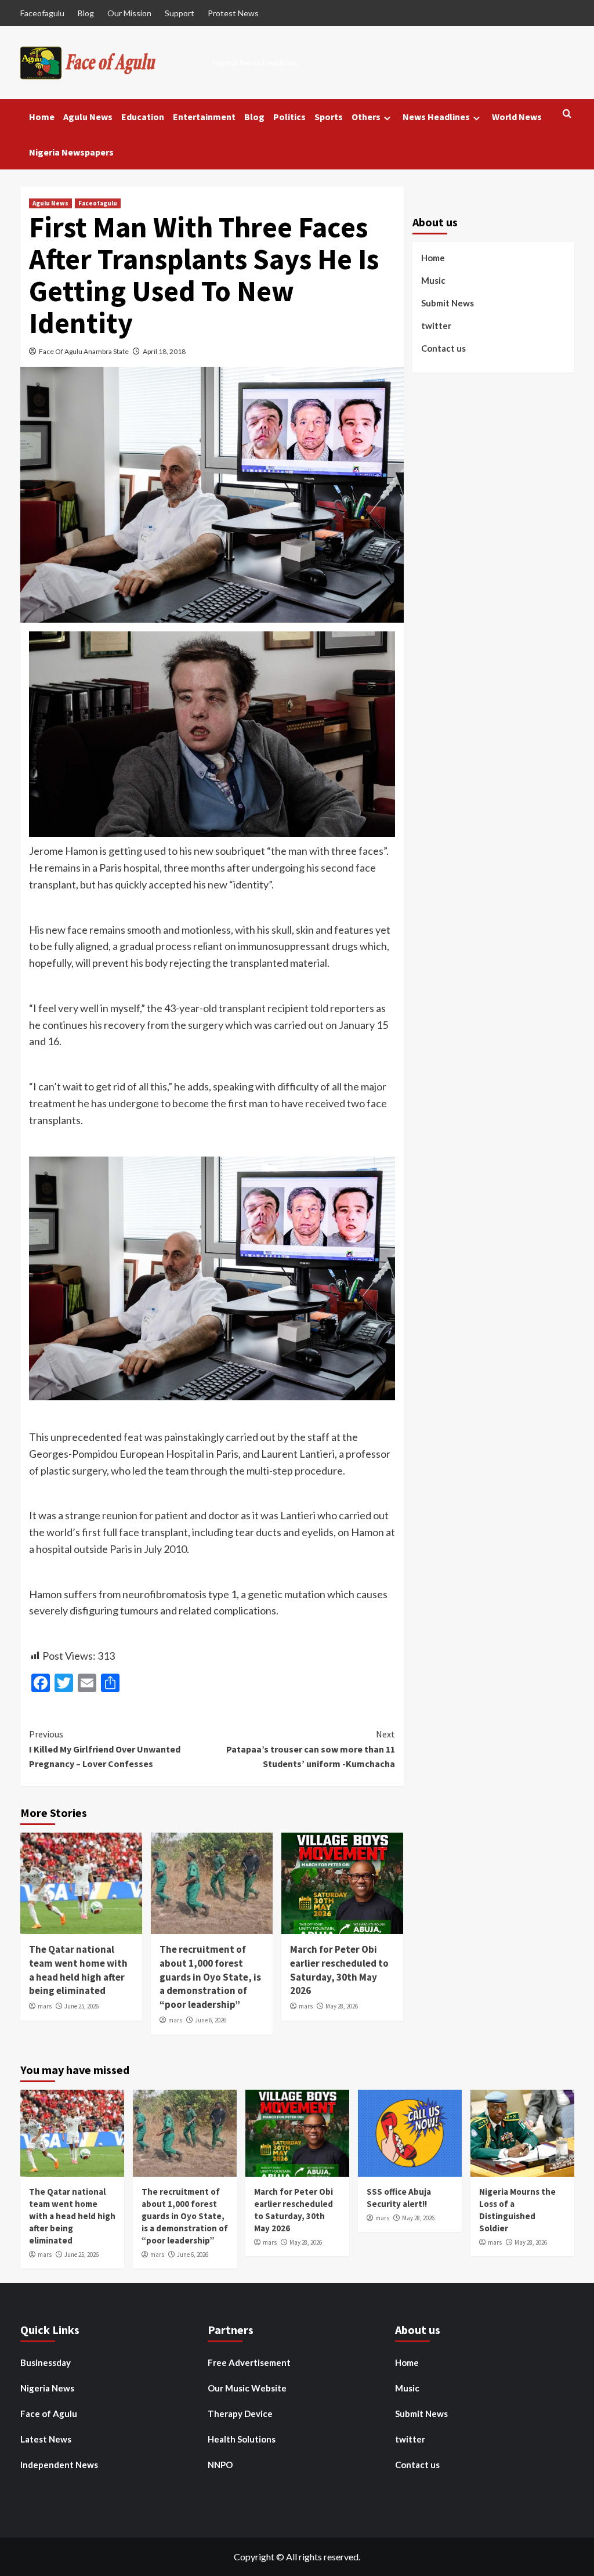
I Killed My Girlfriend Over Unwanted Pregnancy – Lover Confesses (105, 1749)
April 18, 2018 (164, 351)
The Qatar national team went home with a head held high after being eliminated (78, 1970)
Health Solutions (242, 2439)
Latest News (46, 2439)
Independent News (59, 2465)
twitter (436, 326)
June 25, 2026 (82, 2006)
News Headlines (436, 117)
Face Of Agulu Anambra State (84, 351)
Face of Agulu (49, 2414)
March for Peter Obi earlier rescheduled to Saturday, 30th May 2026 (339, 1970)
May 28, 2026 (342, 2006)
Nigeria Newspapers (71, 152)
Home (42, 117)
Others (366, 117)
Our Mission (129, 13)
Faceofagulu (42, 13)
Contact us (443, 348)
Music (433, 280)
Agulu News (88, 117)
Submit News (448, 303)
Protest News (233, 13)
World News (517, 117)
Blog (86, 13)
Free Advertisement (249, 2362)
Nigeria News (47, 2388)
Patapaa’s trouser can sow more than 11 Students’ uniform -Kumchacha (311, 1749)
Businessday (46, 2362)
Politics (289, 117)
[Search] (567, 114)
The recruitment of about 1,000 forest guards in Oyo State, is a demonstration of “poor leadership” (210, 1977)
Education (143, 117)
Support (180, 13)
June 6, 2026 (211, 2020)
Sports (329, 117)
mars (45, 2006)
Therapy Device (240, 2414)
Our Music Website (247, 2388)
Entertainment (204, 117)
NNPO (220, 2465)
